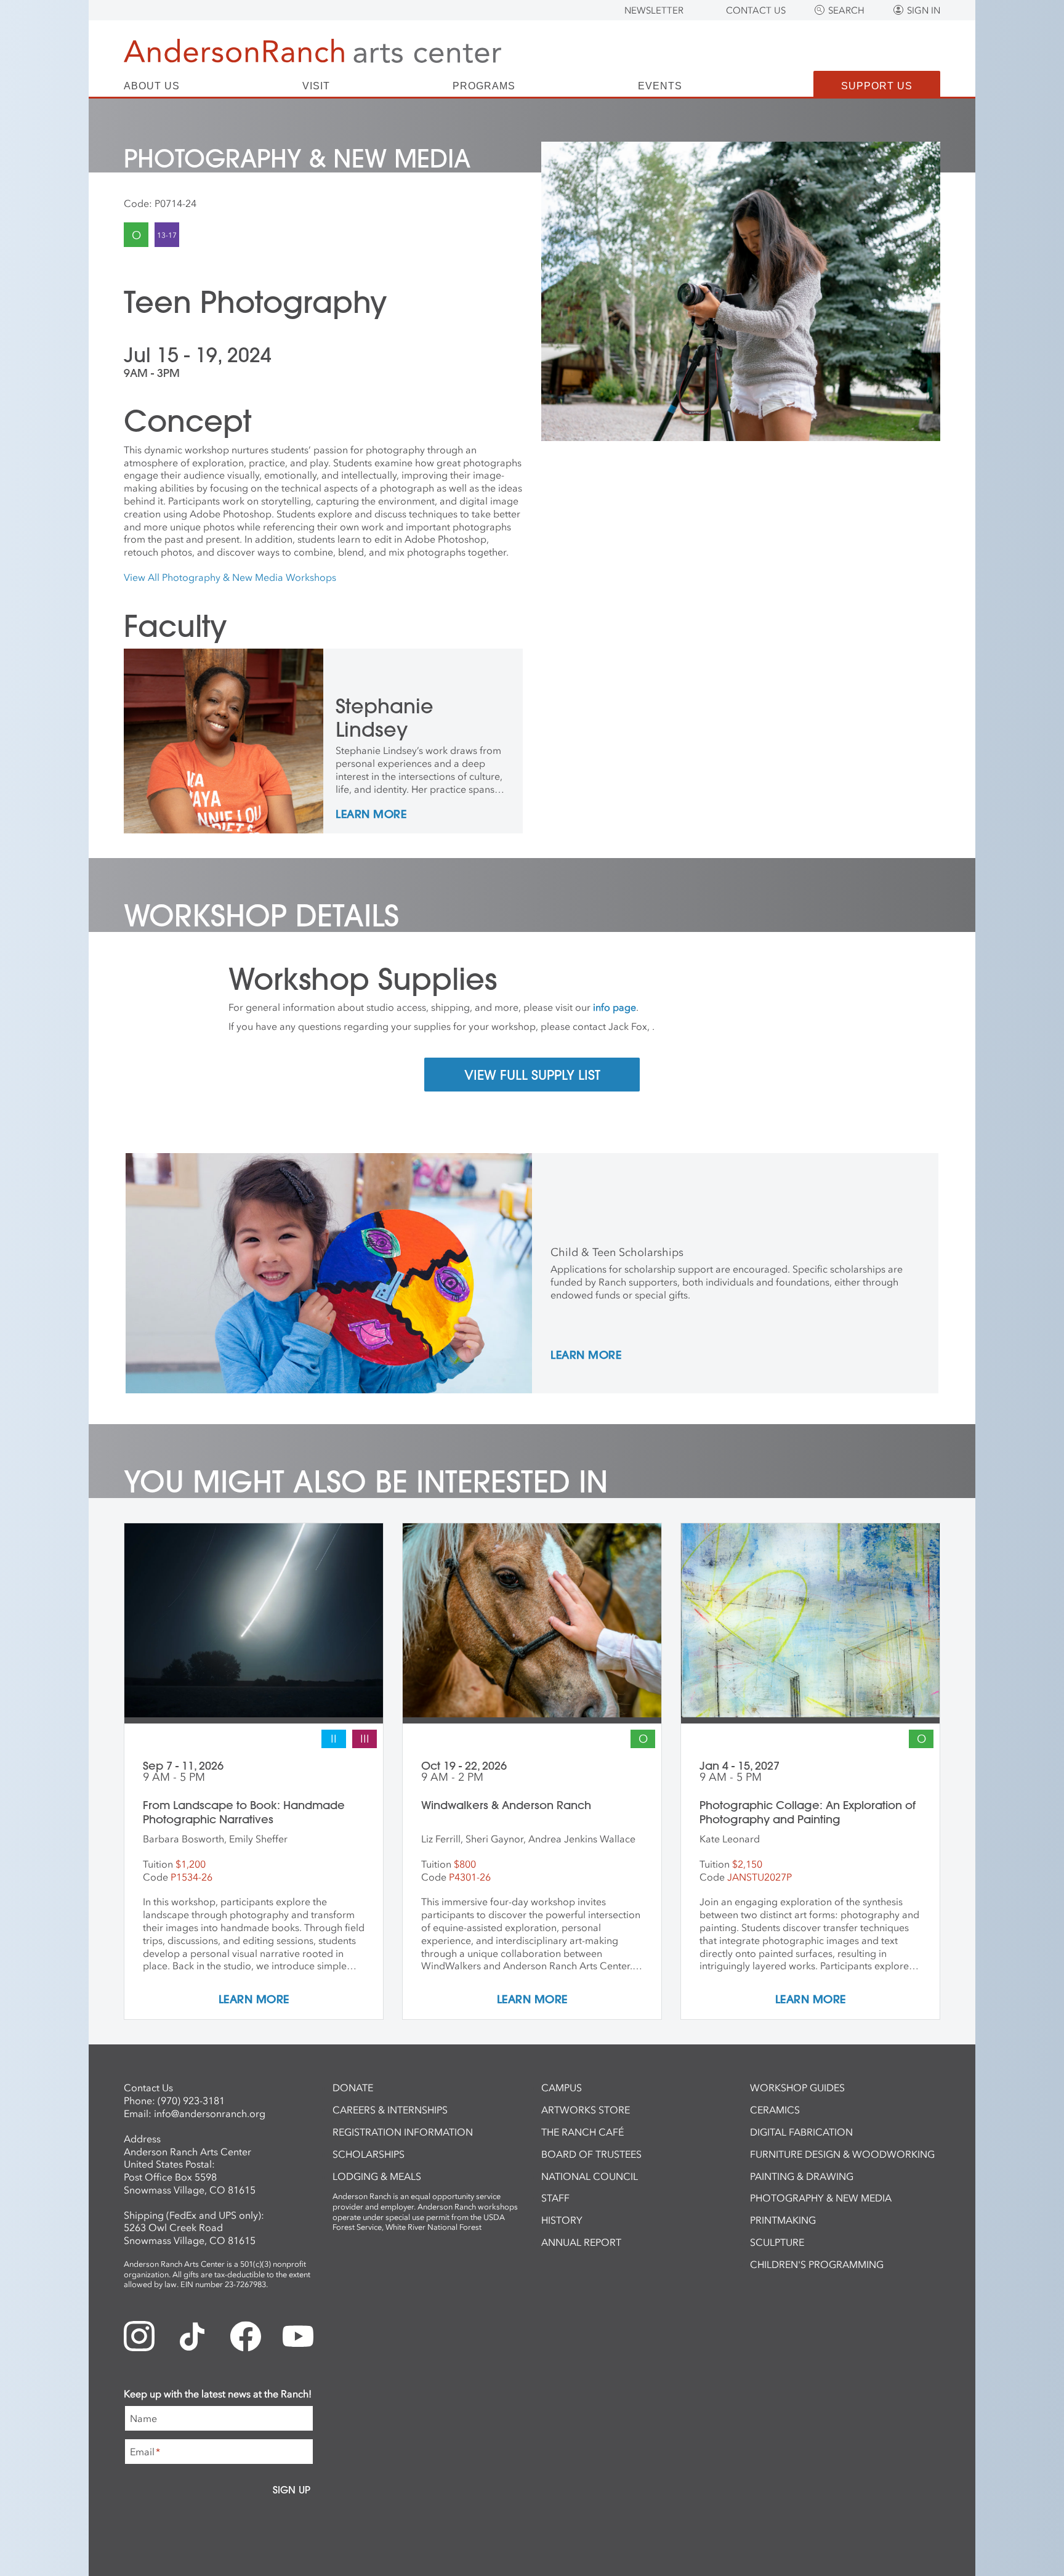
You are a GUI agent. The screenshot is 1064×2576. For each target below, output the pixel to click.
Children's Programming (817, 2264)
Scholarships (369, 2154)
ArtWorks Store (586, 2110)
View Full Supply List (532, 1075)
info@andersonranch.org (210, 2113)
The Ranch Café (582, 2132)
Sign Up (292, 2490)
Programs (484, 86)
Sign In (924, 10)
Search (846, 10)
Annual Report (581, 2242)
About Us (152, 86)
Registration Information (403, 2132)
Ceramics (775, 2110)
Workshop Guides (797, 2088)
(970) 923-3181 (191, 2100)
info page (615, 1007)
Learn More (371, 815)
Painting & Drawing (802, 2176)
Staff (555, 2198)
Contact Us (756, 10)
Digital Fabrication (801, 2132)
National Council (590, 2176)
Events (660, 86)
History (562, 2220)
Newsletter (654, 10)
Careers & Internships (390, 2110)
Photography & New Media (821, 2198)
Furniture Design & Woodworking (842, 2154)
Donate (353, 2088)
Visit (316, 86)
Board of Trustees (591, 2154)
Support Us (877, 86)
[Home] (312, 51)
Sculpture (777, 2242)
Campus (562, 2088)
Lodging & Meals (377, 2176)
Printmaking (783, 2220)
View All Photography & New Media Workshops (230, 577)
